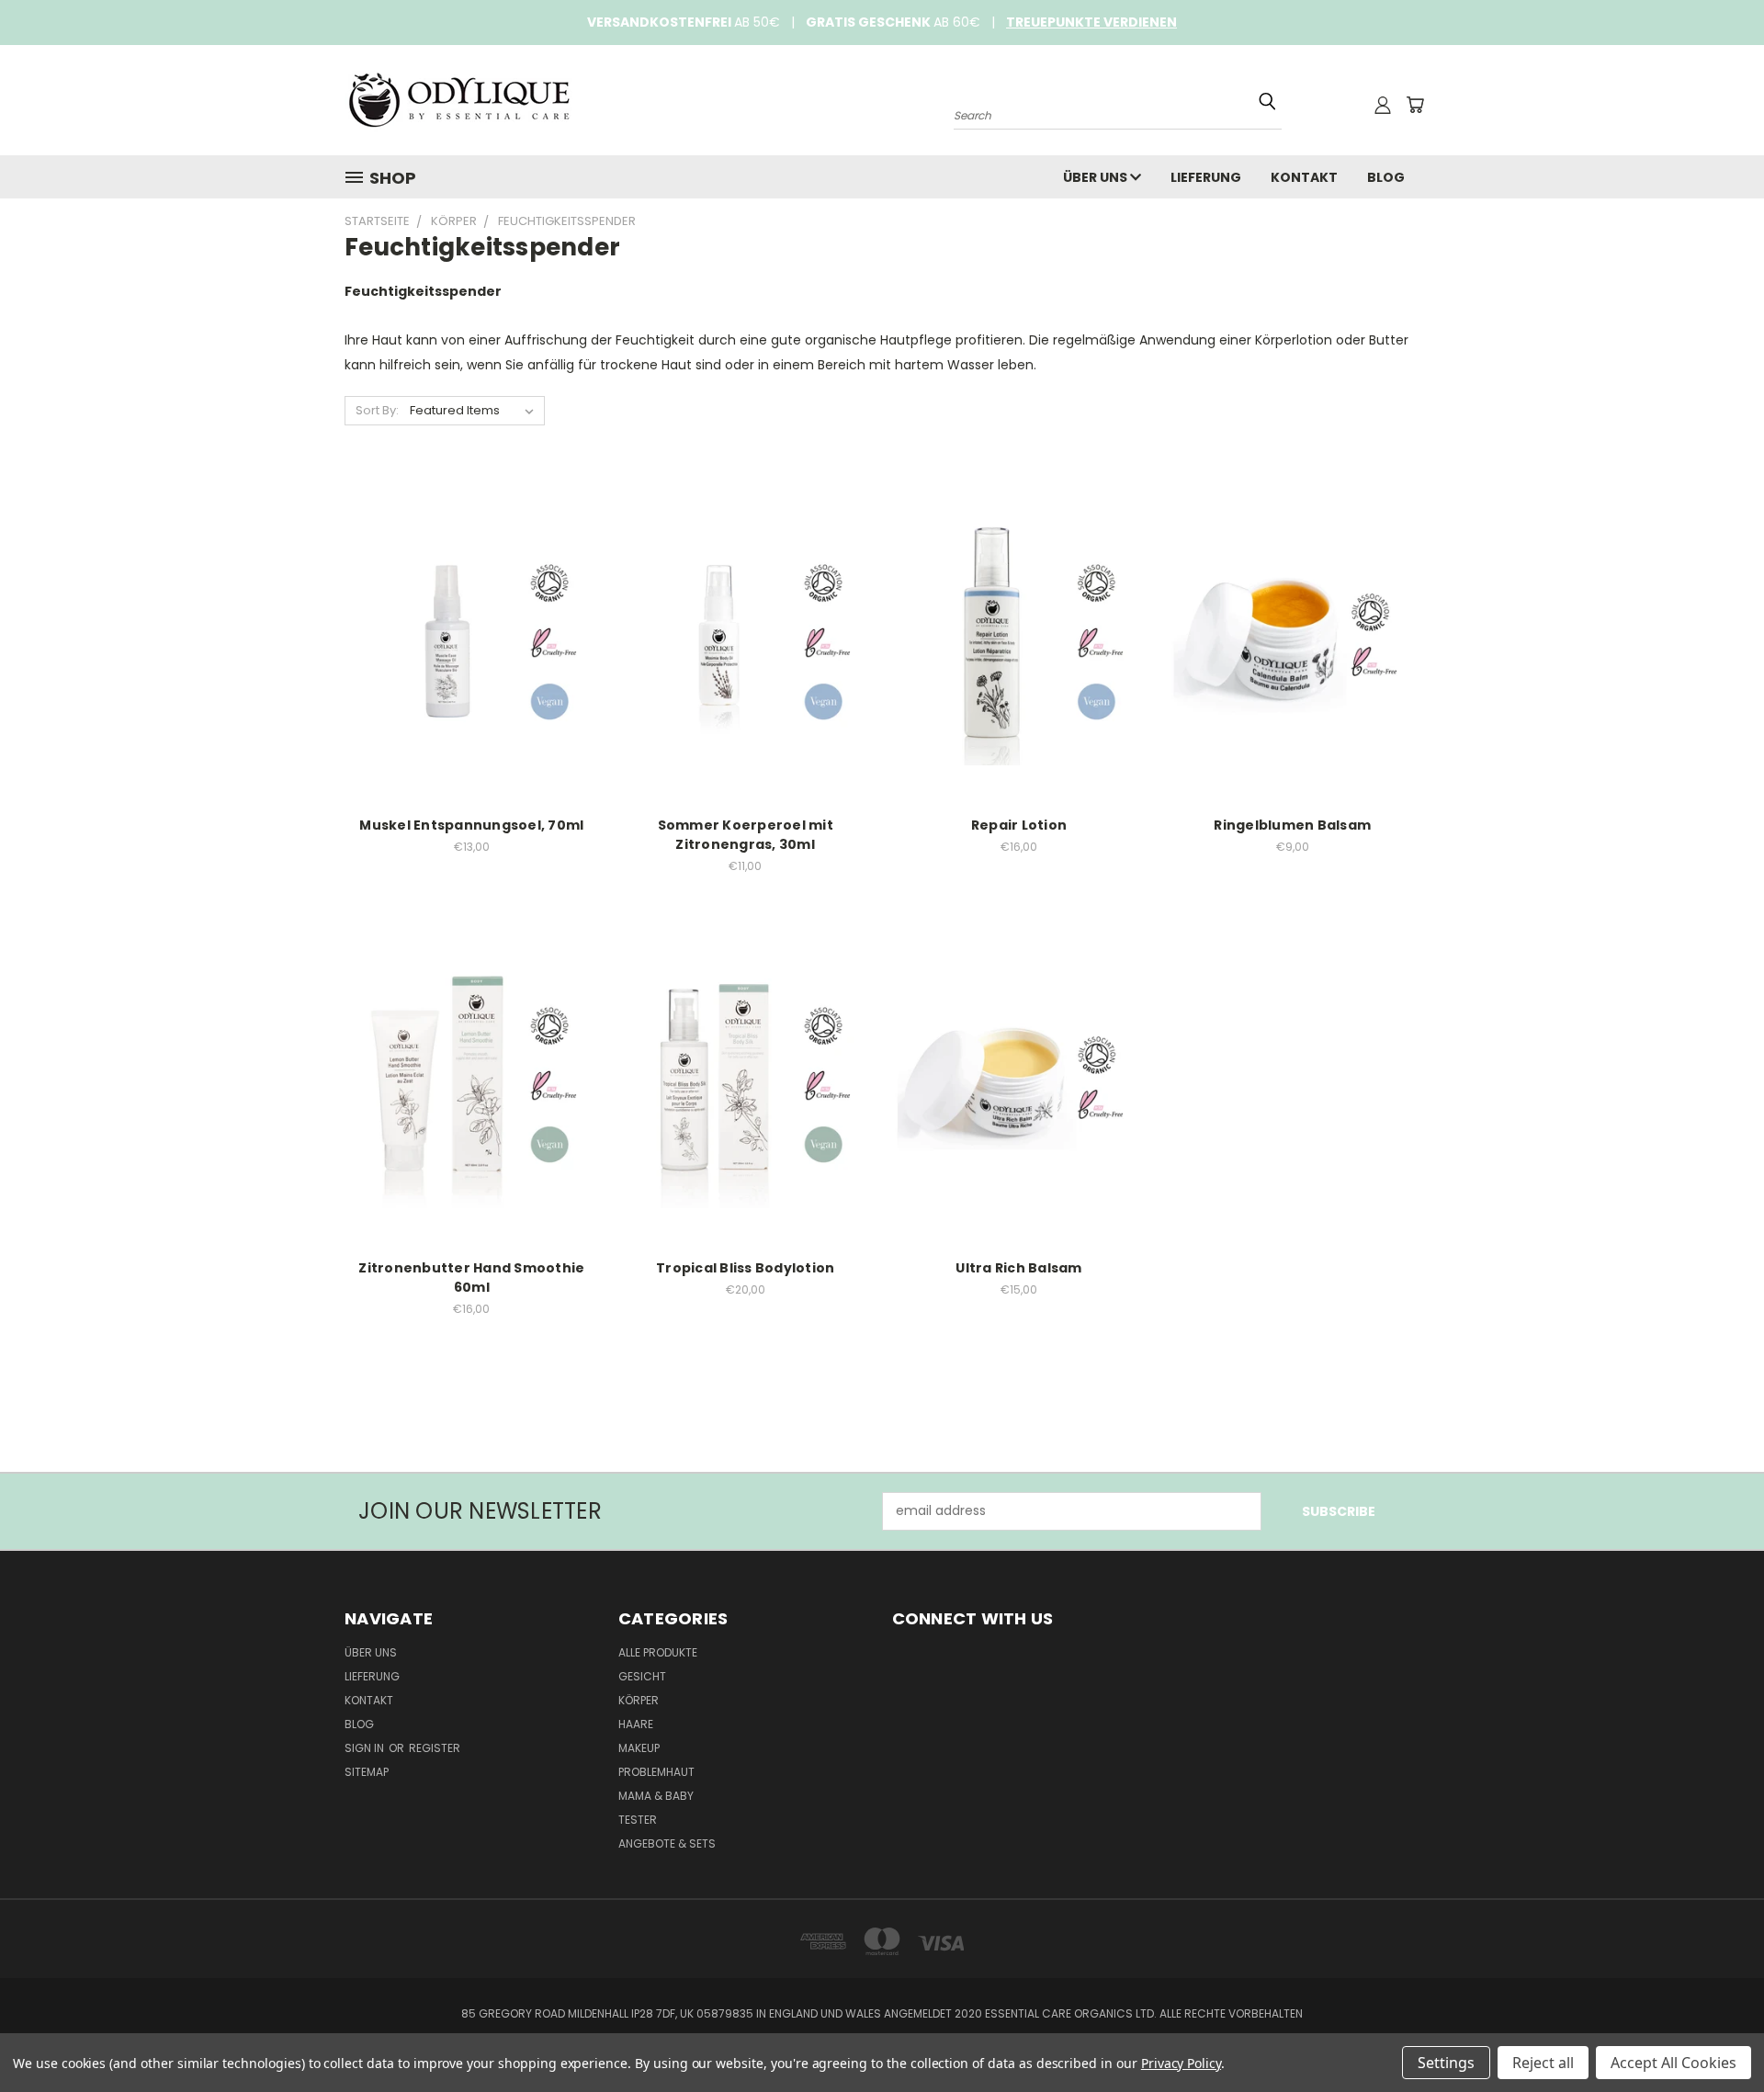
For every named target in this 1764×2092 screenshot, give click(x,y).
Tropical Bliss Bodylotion (745, 1268)
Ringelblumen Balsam (1292, 825)
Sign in (366, 1748)
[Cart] (1415, 105)
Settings (1446, 2063)
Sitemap (367, 1772)
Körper (639, 1700)
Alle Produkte (658, 1652)
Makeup (639, 1748)
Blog (1386, 177)
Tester (638, 1820)
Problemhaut (656, 1772)
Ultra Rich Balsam (1018, 1268)
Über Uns (1097, 177)
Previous (1716, 2035)
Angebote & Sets (667, 1843)
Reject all (1543, 2063)
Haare (636, 1724)
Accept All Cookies (1674, 2063)
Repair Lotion (1019, 825)
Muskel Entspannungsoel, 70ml (471, 825)
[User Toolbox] (1383, 105)
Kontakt (1304, 177)
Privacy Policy (1181, 2063)
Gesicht (642, 1676)
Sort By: (377, 410)
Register (435, 1748)
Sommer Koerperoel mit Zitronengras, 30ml (746, 835)
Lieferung (1206, 177)
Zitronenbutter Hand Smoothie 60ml (471, 1278)
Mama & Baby (656, 1796)
